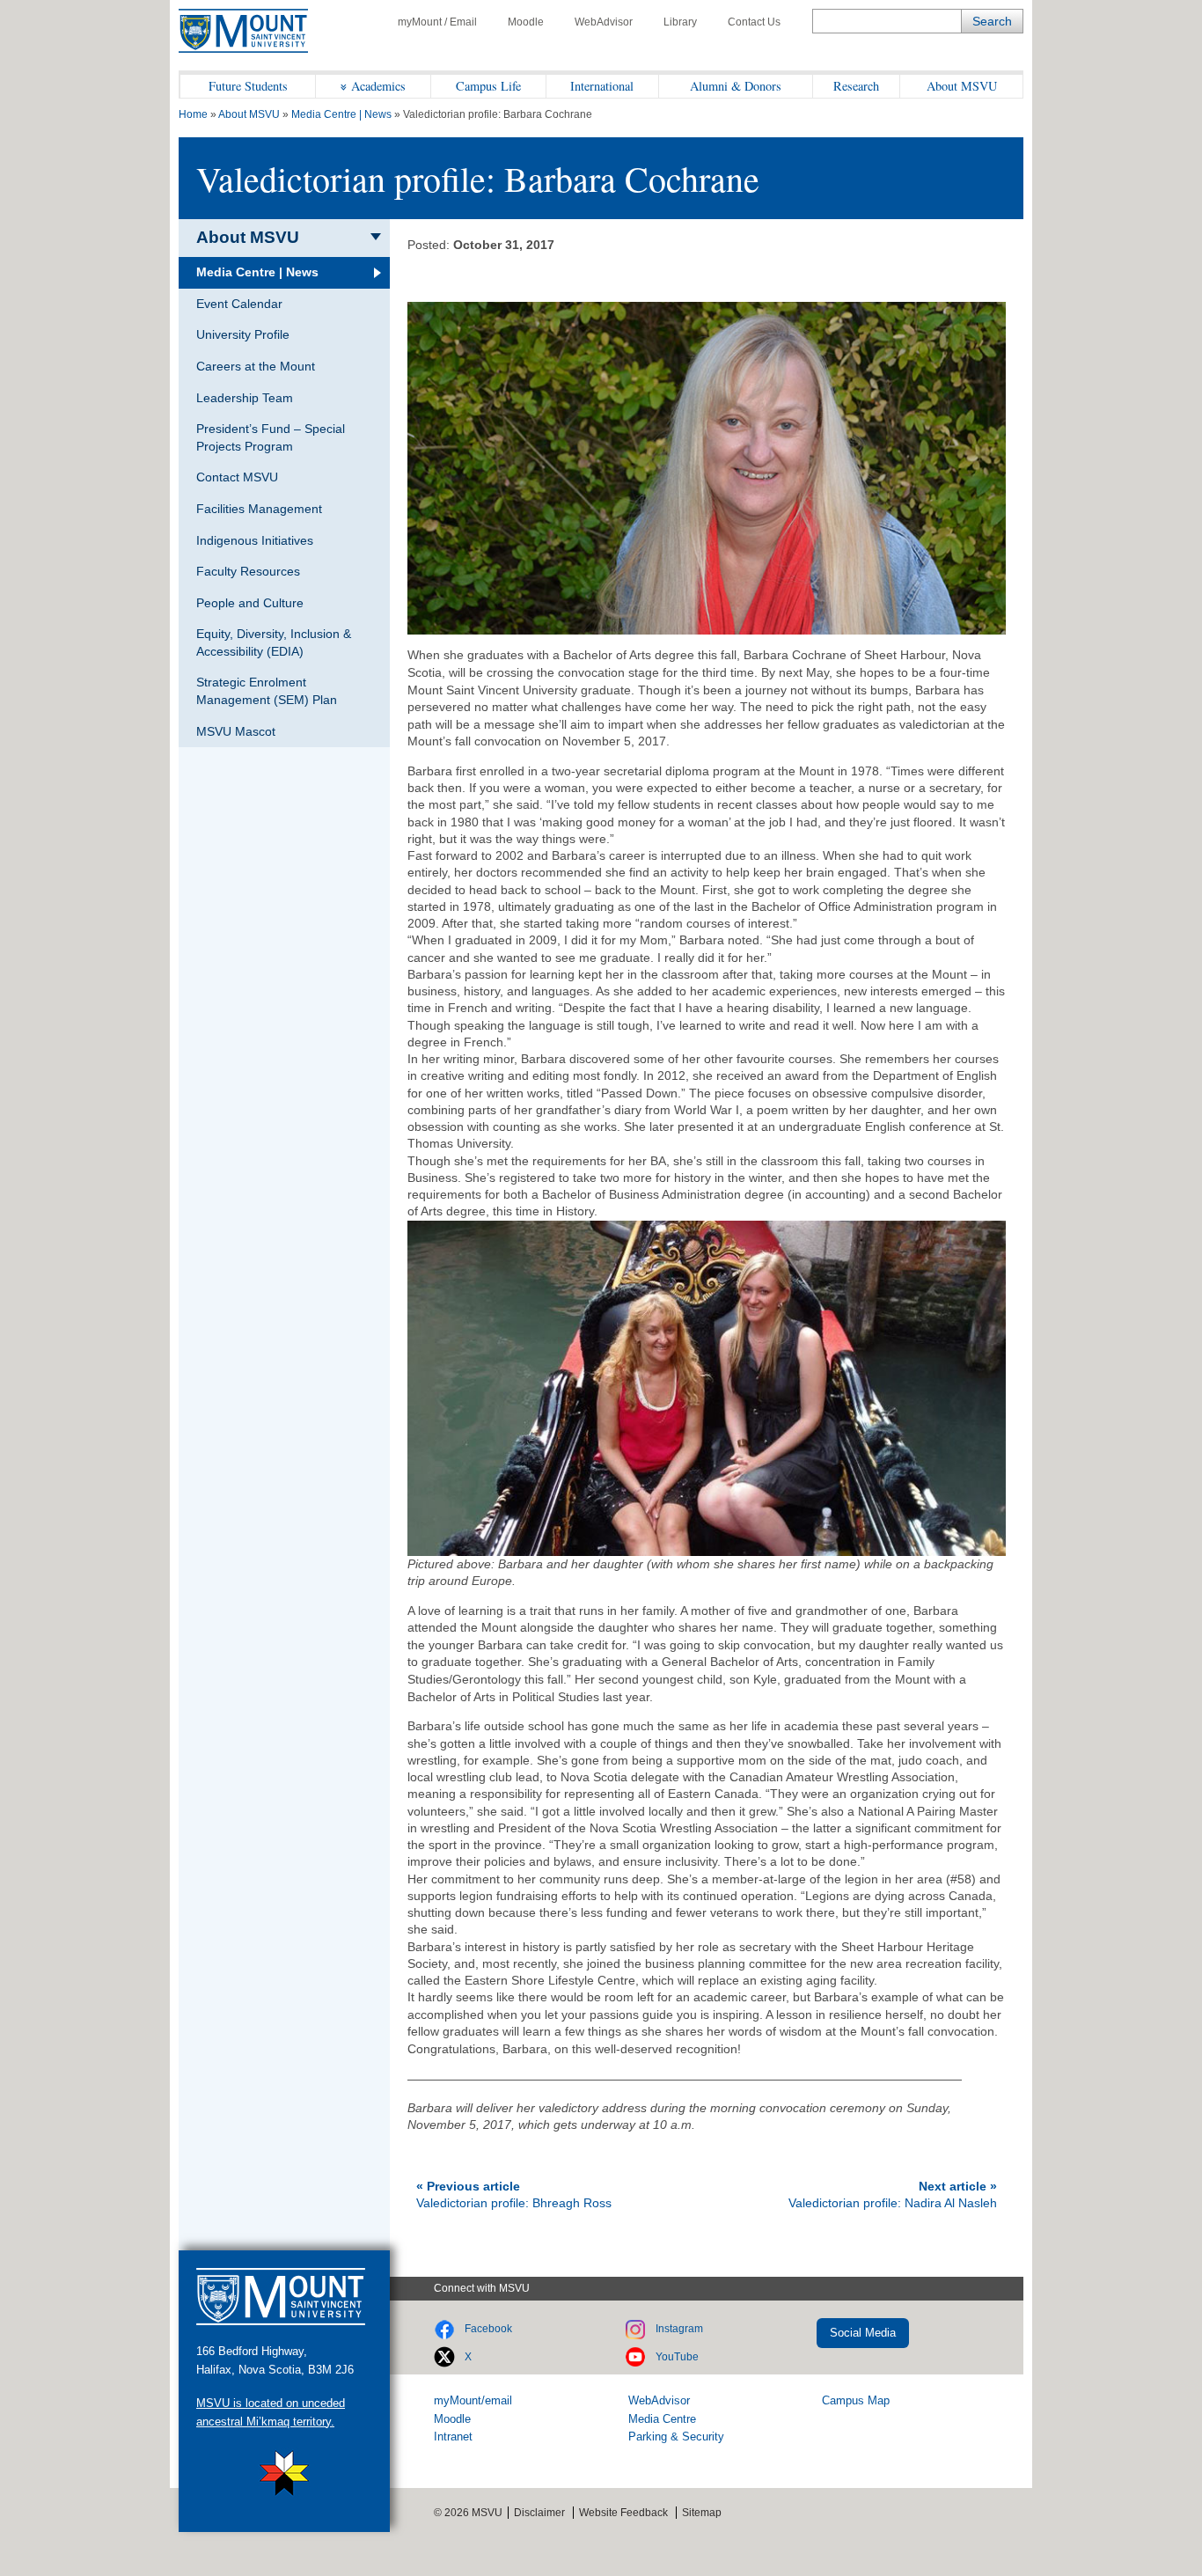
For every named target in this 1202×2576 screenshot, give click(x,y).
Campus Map (856, 2400)
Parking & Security (676, 2437)
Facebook (488, 2329)
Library (680, 22)
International (602, 86)
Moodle (526, 22)
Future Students (248, 86)
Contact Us (754, 22)
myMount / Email (437, 22)
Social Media (863, 2333)
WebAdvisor (604, 22)
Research (856, 86)
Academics (378, 86)
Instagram (679, 2329)
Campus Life (488, 86)
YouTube (677, 2357)
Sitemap (702, 2513)
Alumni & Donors (736, 86)
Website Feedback (623, 2513)
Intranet (453, 2437)
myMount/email (473, 2400)
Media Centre (662, 2419)
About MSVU (962, 86)
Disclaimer (539, 2513)
